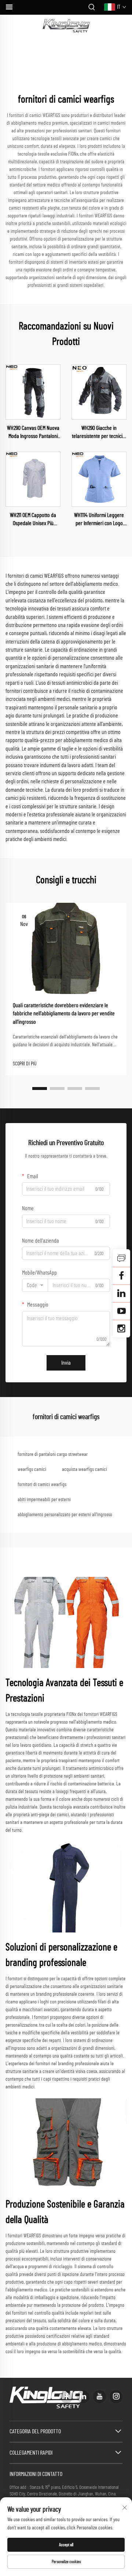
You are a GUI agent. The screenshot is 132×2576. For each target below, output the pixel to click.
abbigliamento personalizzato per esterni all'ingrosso (65, 1515)
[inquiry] (121, 1258)
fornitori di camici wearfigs (42, 1485)
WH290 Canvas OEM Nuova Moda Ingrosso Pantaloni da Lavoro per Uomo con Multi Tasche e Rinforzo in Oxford (33, 433)
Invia (66, 1363)
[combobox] (35, 1285)
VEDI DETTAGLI (33, 392)
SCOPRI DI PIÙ (25, 1064)
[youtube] (100, 2397)
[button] (40, 1089)
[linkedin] (83, 2397)
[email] (121, 1276)
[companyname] (66, 26)
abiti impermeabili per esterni (44, 1500)
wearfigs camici (32, 1469)
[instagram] (116, 2397)
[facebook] (67, 2397)
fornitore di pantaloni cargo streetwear (53, 1454)
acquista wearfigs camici (85, 1469)
